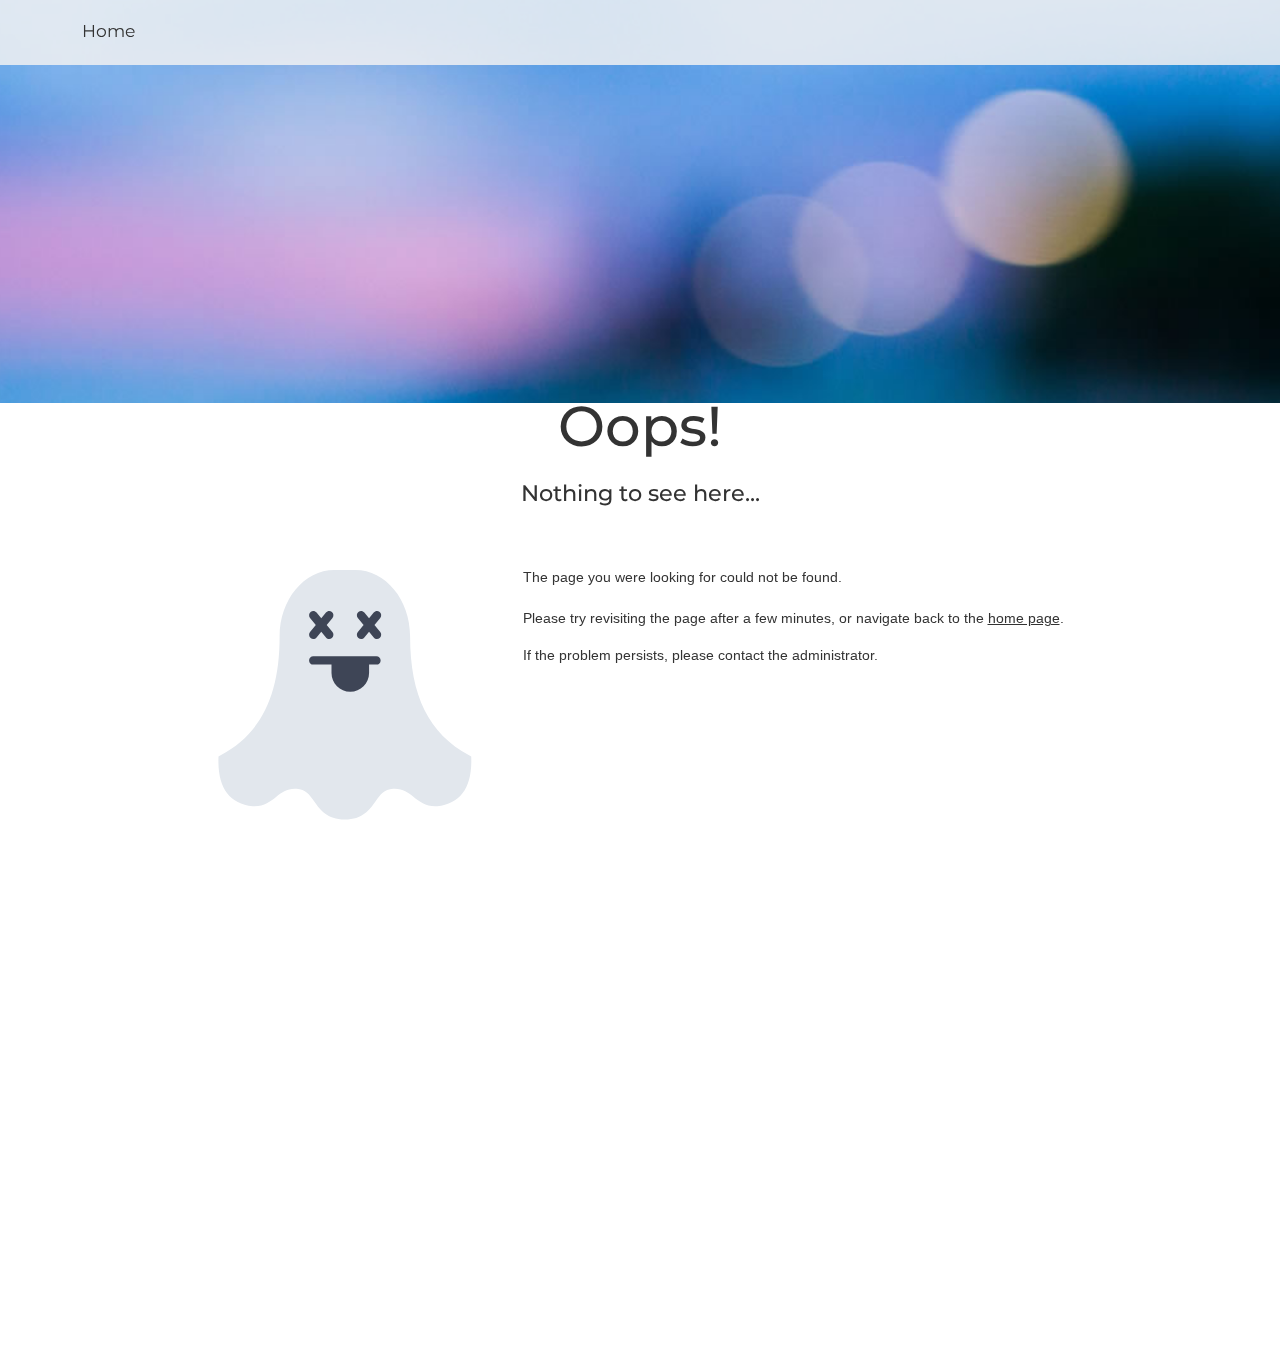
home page (1024, 618)
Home (108, 30)
